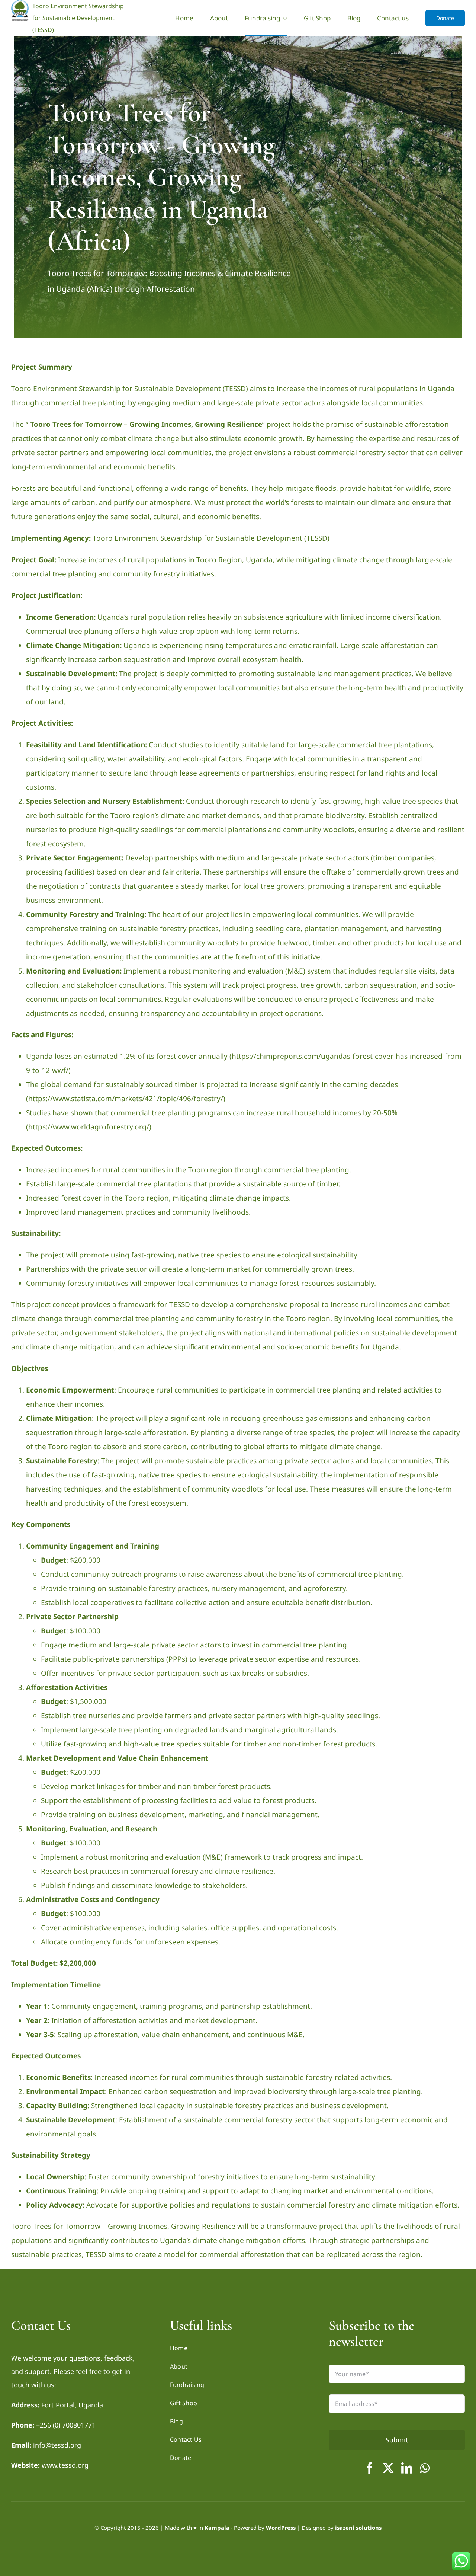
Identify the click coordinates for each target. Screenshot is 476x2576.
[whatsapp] (425, 2468)
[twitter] (388, 2468)
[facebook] (370, 2468)
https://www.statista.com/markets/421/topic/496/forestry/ (126, 1099)
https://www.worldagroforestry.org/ (89, 1127)
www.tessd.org (65, 2465)
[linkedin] (407, 2468)
